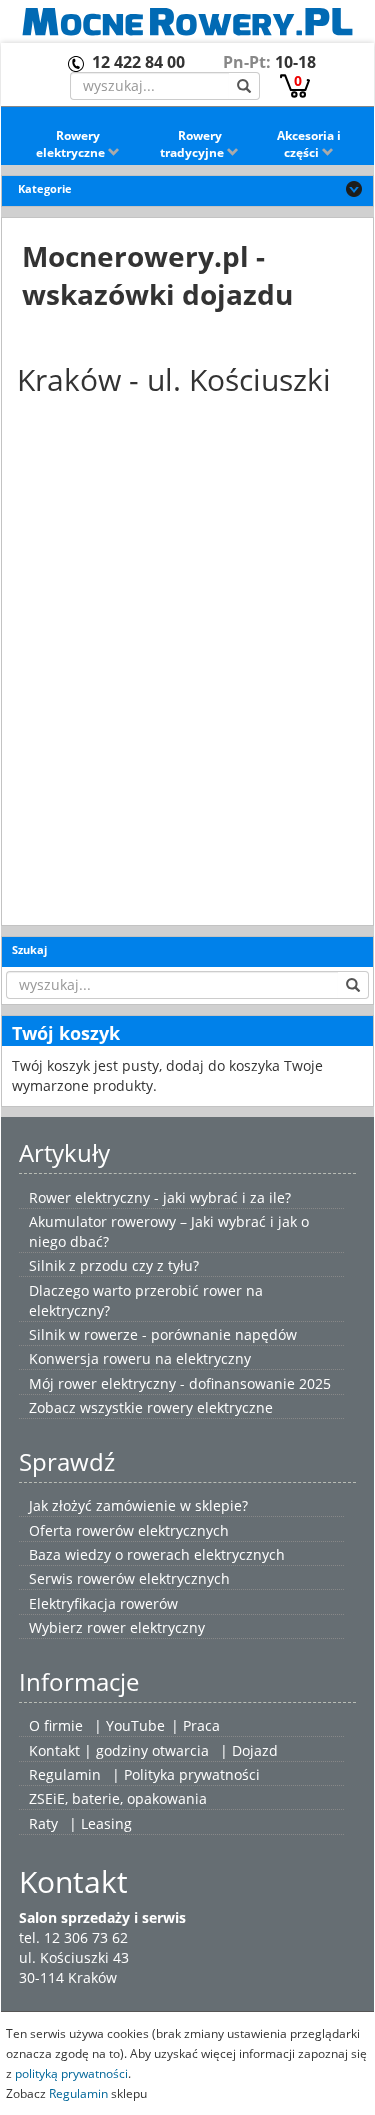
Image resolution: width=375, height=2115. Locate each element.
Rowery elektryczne (72, 144)
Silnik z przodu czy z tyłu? (114, 1265)
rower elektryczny (146, 1627)
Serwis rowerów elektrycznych (129, 1578)
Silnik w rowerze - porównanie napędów (163, 1334)
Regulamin (65, 1774)
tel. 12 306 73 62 (73, 1937)
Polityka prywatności (192, 1774)
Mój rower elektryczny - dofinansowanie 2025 (180, 1383)
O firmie (56, 1725)
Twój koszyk (66, 1033)
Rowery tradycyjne (193, 144)
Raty (43, 1823)
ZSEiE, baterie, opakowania (118, 1798)
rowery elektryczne (210, 1407)
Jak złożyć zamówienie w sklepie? (138, 1505)
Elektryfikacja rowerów (103, 1603)
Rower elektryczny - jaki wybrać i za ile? (160, 1197)
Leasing (106, 1823)
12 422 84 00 (138, 62)
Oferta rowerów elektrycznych (129, 1530)
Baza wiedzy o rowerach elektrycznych (157, 1554)
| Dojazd (249, 1750)
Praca (201, 1725)
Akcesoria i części (309, 144)
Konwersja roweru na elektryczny (140, 1358)
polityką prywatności (71, 2073)
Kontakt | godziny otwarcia (119, 1750)
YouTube (135, 1725)
